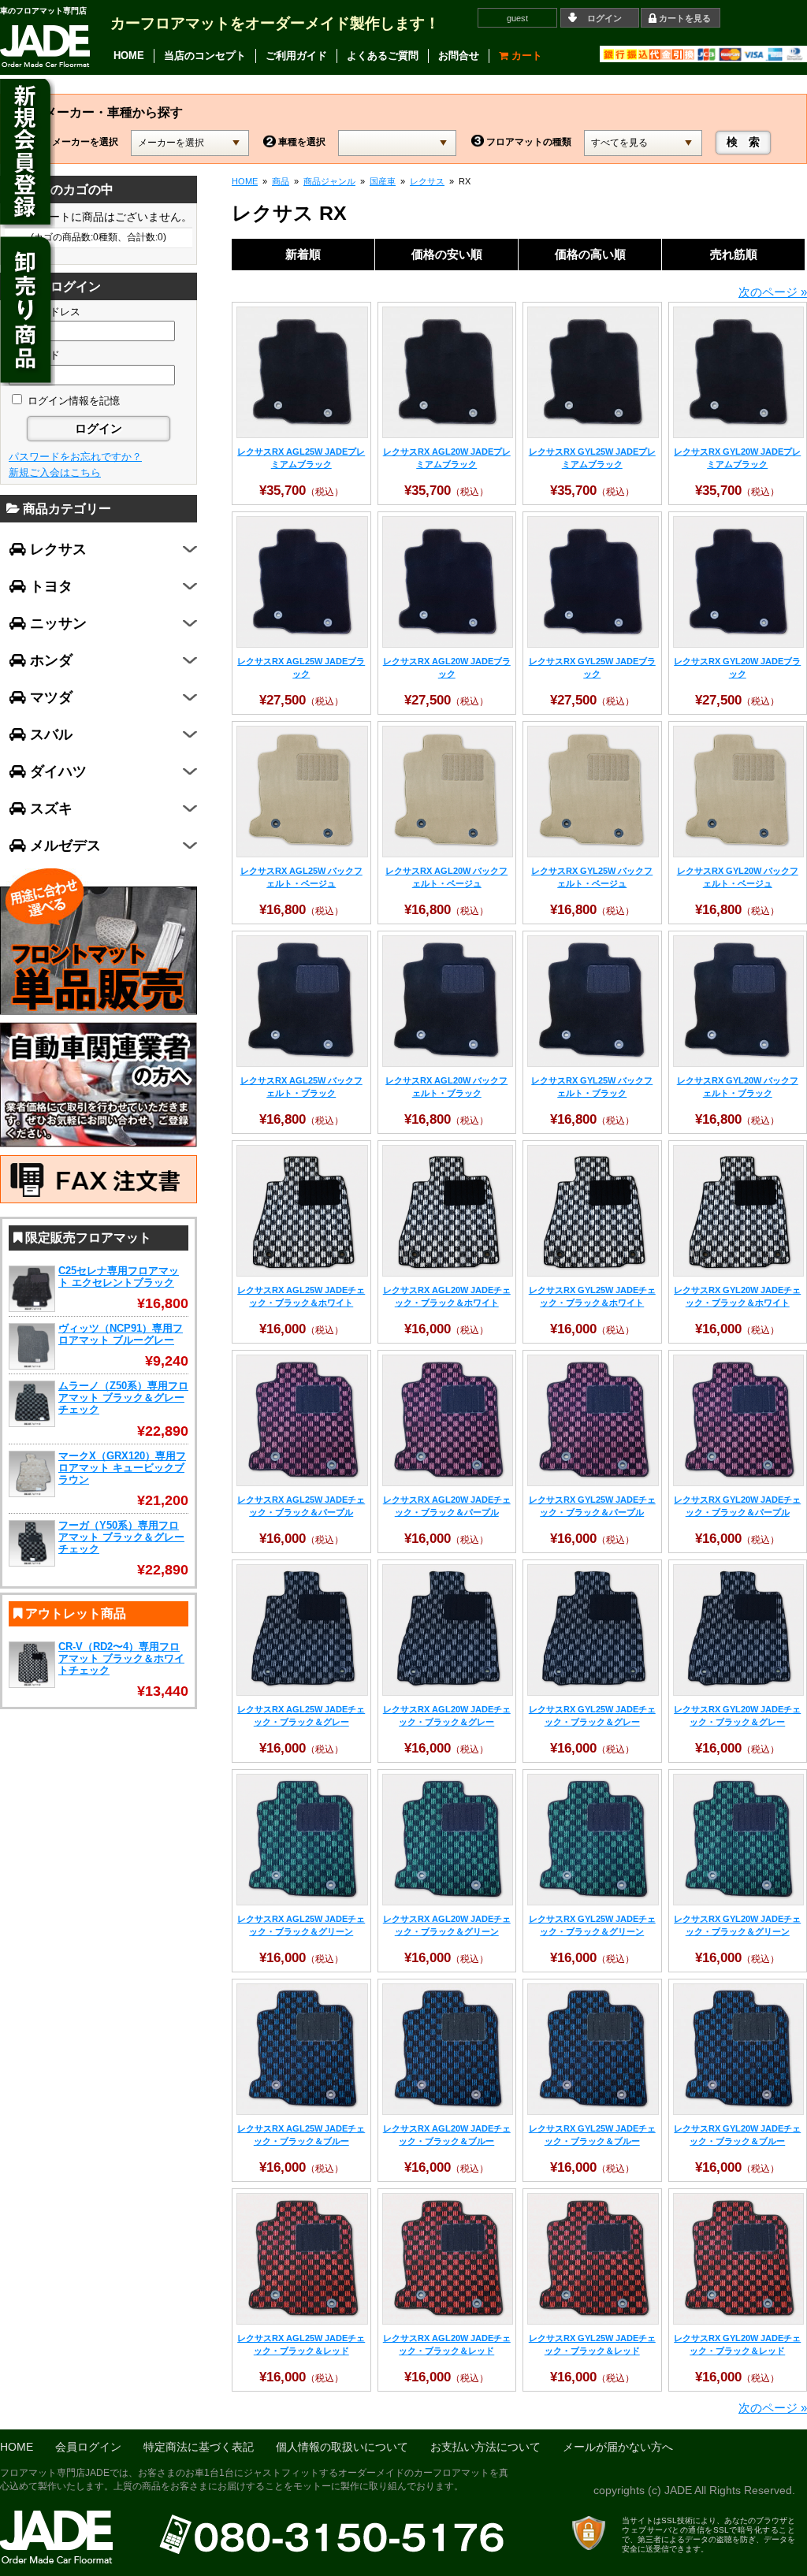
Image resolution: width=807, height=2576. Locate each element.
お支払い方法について (485, 2447)
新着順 (303, 254)
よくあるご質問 (383, 56)
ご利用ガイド (296, 56)
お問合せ (459, 56)
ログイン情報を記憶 (72, 401)
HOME (129, 56)
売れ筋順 (734, 254)
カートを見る (685, 18)
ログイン (604, 18)
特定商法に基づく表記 (199, 2447)
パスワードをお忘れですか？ (75, 457)
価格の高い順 (590, 254)
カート (525, 56)
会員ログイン (88, 2447)
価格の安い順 (447, 254)
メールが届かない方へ (618, 2447)
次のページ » (773, 292)
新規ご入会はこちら (55, 472)
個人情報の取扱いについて (342, 2447)
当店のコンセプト (205, 56)
